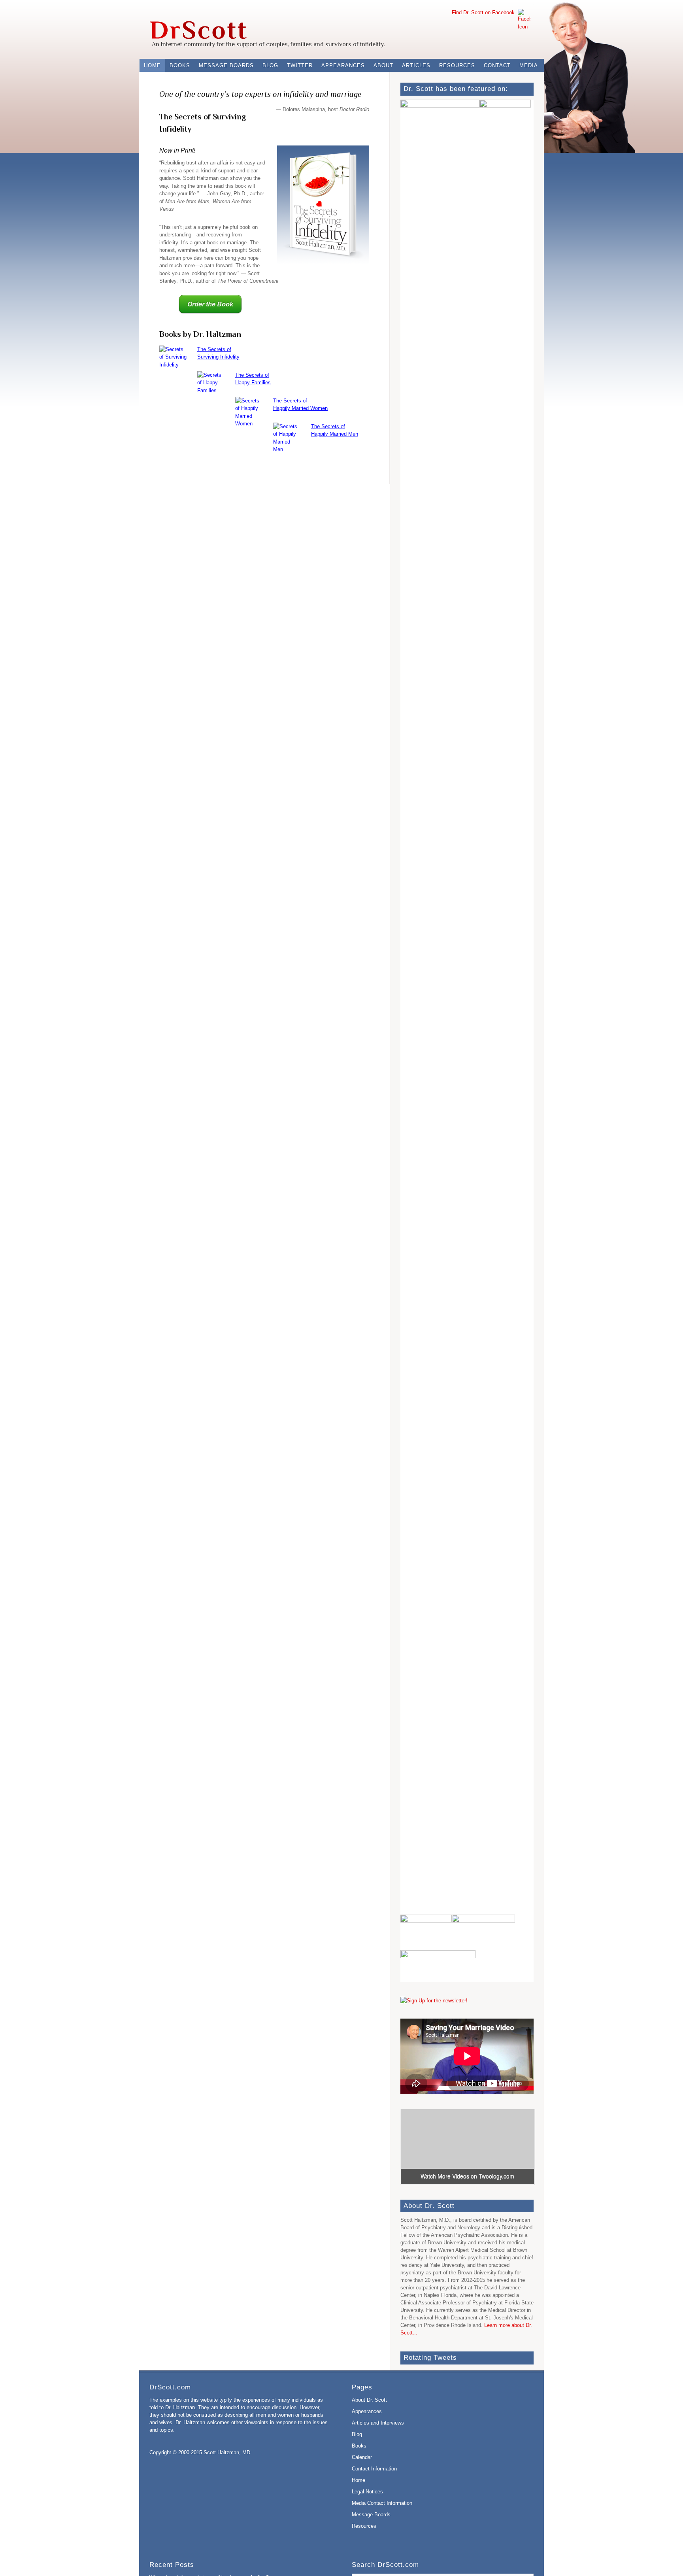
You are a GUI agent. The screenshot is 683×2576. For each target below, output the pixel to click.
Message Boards (226, 65)
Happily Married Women (300, 408)
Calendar (362, 2457)
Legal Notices (367, 2492)
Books (180, 65)
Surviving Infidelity (218, 357)
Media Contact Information (382, 2503)
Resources (457, 65)
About (383, 65)
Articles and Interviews (378, 2423)
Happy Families (253, 382)
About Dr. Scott (369, 2400)
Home (152, 65)
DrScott (194, 24)
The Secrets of (214, 349)
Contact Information (374, 2469)
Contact (497, 65)
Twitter (300, 65)
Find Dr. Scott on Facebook (485, 12)
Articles (416, 65)
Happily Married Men (335, 434)
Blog (270, 65)
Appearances (343, 65)
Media (529, 65)
